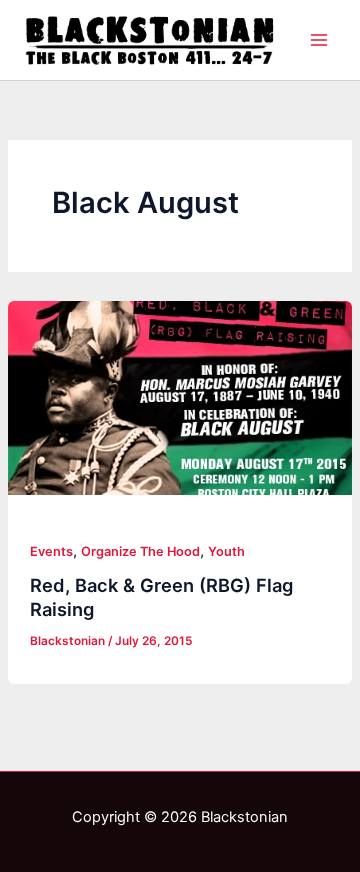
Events (51, 551)
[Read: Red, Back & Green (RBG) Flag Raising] (180, 398)
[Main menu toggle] (319, 40)
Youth (226, 551)
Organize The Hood (140, 551)
